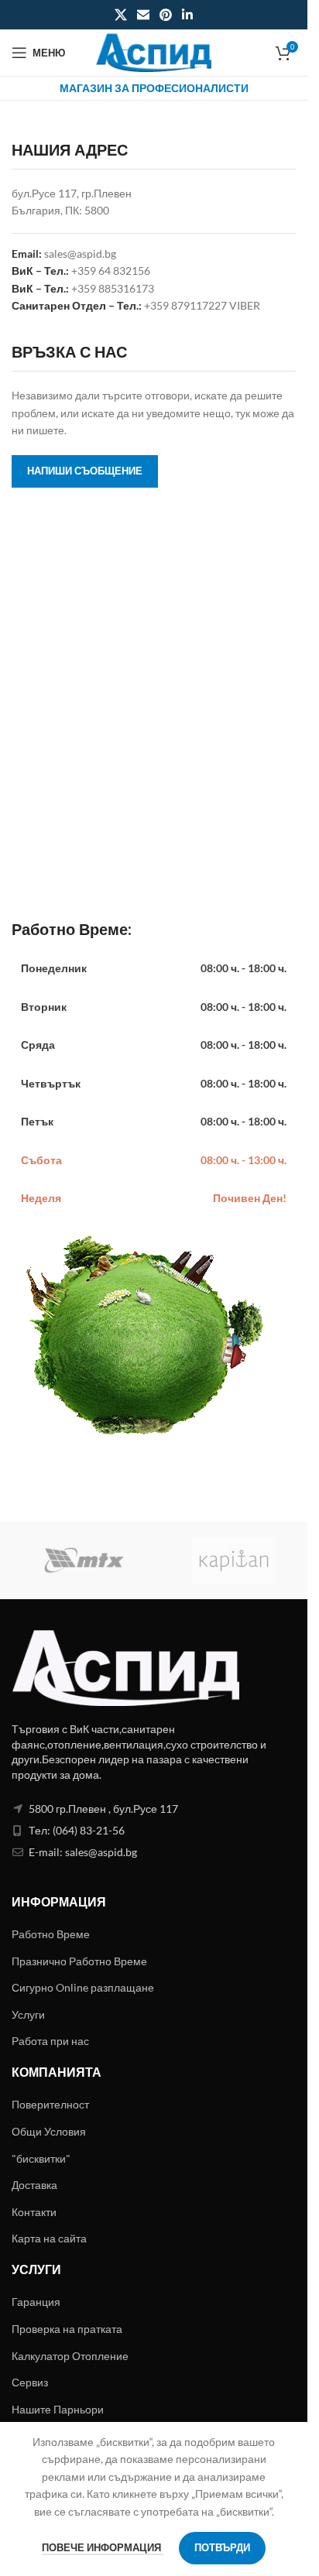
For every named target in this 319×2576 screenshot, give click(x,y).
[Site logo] (154, 51)
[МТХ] (86, 1560)
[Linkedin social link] (188, 15)
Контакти (34, 2212)
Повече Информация (103, 2547)
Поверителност (50, 2104)
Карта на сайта (49, 2238)
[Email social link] (143, 15)
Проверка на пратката (67, 2329)
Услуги (28, 2014)
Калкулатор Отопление (70, 2356)
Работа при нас (50, 2041)
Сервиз (30, 2382)
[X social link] (120, 15)
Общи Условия (49, 2131)
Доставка (34, 2185)
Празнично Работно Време (79, 1961)
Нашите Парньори (58, 2409)
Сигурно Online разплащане (83, 1987)
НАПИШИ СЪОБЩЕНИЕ (85, 471)
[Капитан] (233, 1560)
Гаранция (36, 2302)
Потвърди (222, 2547)
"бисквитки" (41, 2158)
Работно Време (51, 1934)
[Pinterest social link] (166, 15)
